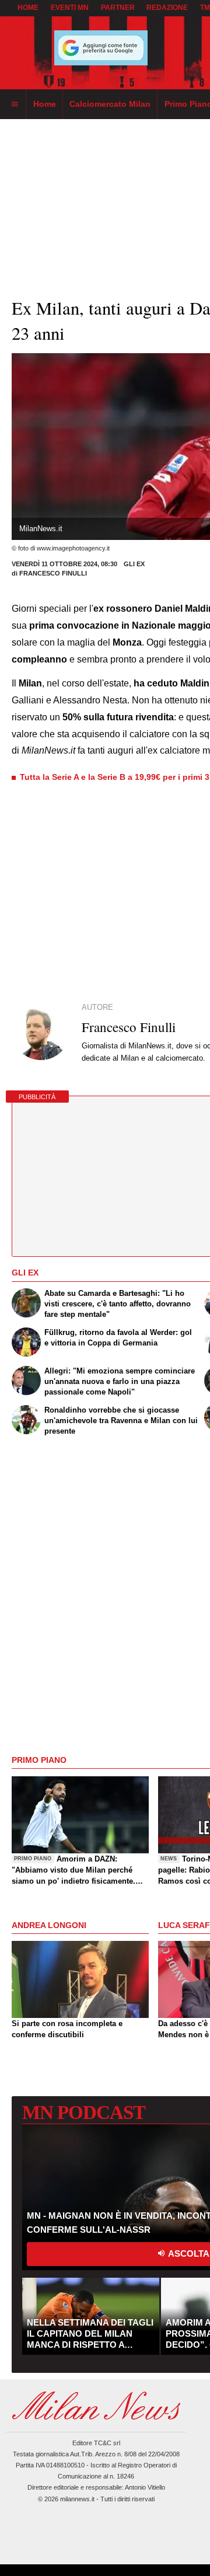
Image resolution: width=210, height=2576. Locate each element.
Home (28, 8)
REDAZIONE (167, 8)
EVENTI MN (70, 8)
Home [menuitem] (45, 104)
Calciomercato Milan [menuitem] (110, 104)
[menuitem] (15, 104)
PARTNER (118, 8)
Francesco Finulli (53, 573)
